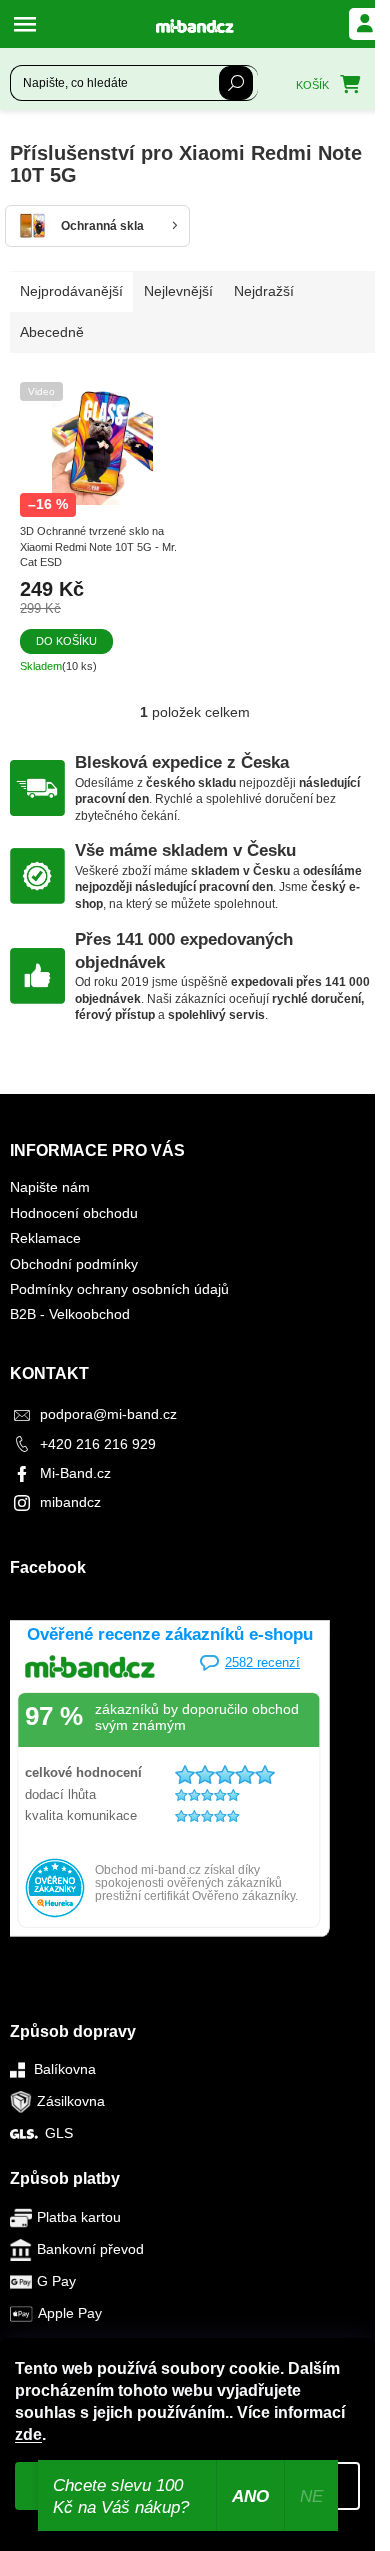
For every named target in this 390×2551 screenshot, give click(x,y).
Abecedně (52, 332)
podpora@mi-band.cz (108, 1414)
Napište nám (50, 1187)
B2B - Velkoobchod (70, 1314)
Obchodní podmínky (74, 1264)
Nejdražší (264, 291)
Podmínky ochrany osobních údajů (119, 1289)
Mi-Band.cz (75, 1473)
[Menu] (30, 24)
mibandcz (70, 1502)
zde (28, 2434)
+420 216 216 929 (98, 1444)
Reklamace (45, 1238)
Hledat (236, 83)
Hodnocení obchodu (74, 1213)
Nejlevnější (178, 291)
